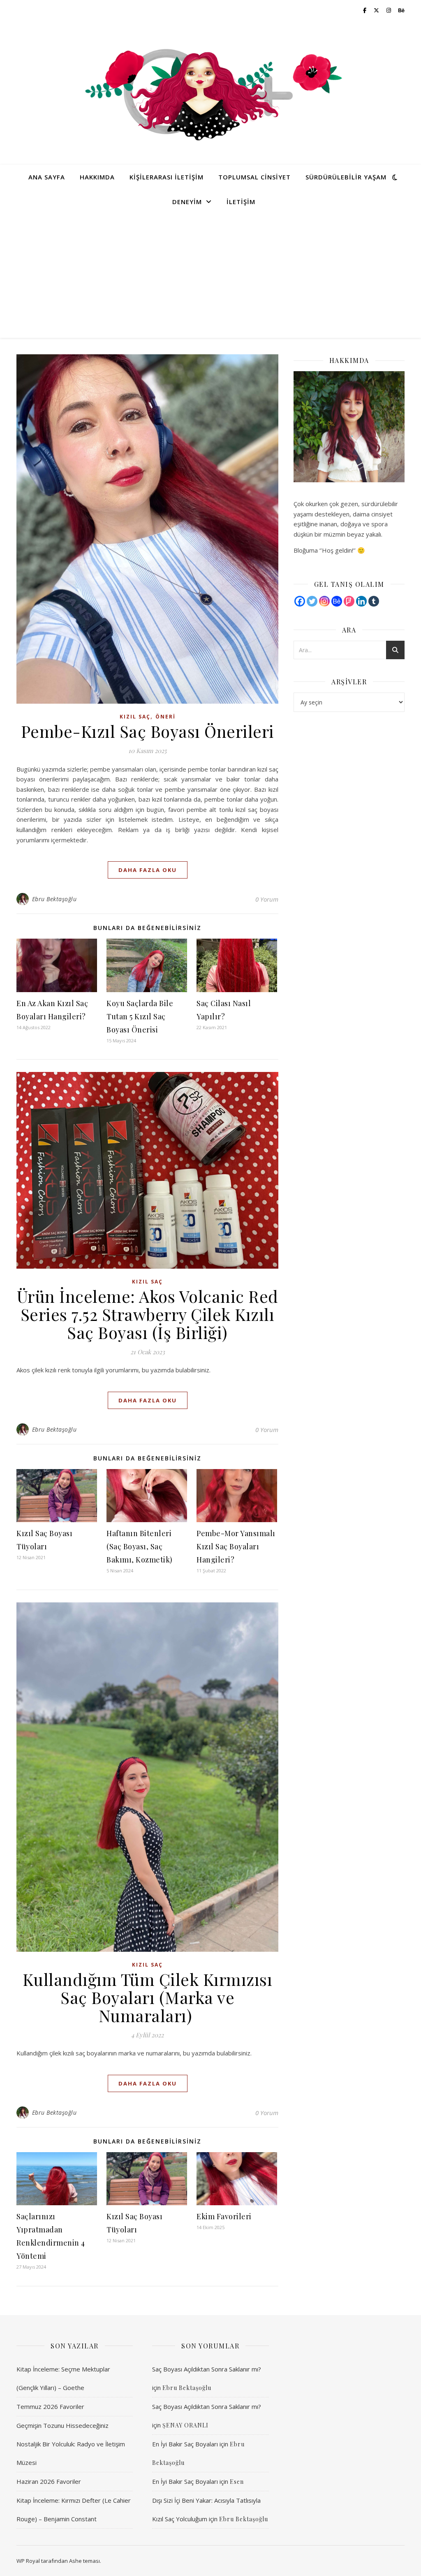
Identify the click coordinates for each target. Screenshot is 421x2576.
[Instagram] (324, 601)
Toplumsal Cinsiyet (254, 177)
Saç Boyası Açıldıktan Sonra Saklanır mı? (207, 2369)
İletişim (241, 202)
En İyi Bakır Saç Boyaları (185, 2444)
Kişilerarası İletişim (167, 177)
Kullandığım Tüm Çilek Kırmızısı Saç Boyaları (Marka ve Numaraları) (148, 1997)
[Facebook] (300, 601)
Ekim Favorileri (224, 2216)
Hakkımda (97, 177)
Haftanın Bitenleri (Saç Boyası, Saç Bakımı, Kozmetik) (140, 1546)
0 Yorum (267, 899)
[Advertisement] (210, 276)
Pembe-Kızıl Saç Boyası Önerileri (148, 731)
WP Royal (28, 2561)
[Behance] (337, 601)
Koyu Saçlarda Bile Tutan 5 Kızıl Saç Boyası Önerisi (140, 1016)
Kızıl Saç (135, 717)
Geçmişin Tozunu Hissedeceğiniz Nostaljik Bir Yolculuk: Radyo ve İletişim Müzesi (71, 2444)
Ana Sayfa (47, 177)
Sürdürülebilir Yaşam (346, 177)
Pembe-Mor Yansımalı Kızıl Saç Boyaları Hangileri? (236, 1546)
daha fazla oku (148, 870)
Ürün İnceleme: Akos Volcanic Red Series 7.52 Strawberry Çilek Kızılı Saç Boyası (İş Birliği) (148, 1314)
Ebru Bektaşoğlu (54, 899)
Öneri (165, 717)
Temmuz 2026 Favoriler (50, 2406)
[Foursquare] (349, 601)
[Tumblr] (374, 601)
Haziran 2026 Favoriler (49, 2481)
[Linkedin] (361, 601)
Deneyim (187, 202)
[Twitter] (312, 601)
